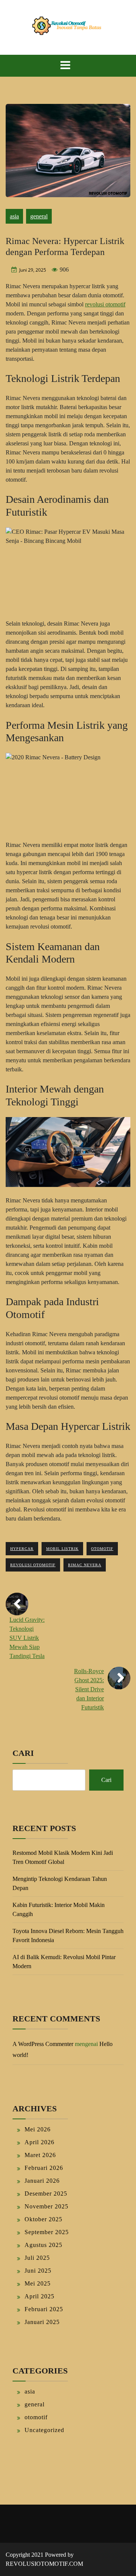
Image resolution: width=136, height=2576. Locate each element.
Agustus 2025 (43, 2245)
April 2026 (39, 2142)
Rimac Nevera (85, 1565)
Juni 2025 (38, 2271)
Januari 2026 (42, 2181)
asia (14, 216)
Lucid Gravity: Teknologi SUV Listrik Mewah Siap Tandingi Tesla (27, 1638)
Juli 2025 (37, 2258)
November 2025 (46, 2206)
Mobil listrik (62, 1549)
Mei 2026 (38, 2129)
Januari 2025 (42, 2322)
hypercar (22, 1549)
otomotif (102, 1549)
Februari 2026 (44, 2168)
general (39, 216)
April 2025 (39, 2296)
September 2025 (47, 2232)
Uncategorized (44, 2430)
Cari (23, 1753)
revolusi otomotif (105, 304)
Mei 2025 (38, 2283)
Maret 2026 (40, 2155)
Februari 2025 (44, 2309)
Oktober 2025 (43, 2219)
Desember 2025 (46, 2194)
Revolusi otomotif (33, 1565)
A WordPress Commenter (43, 2044)
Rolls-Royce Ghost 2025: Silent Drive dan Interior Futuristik (89, 1689)
